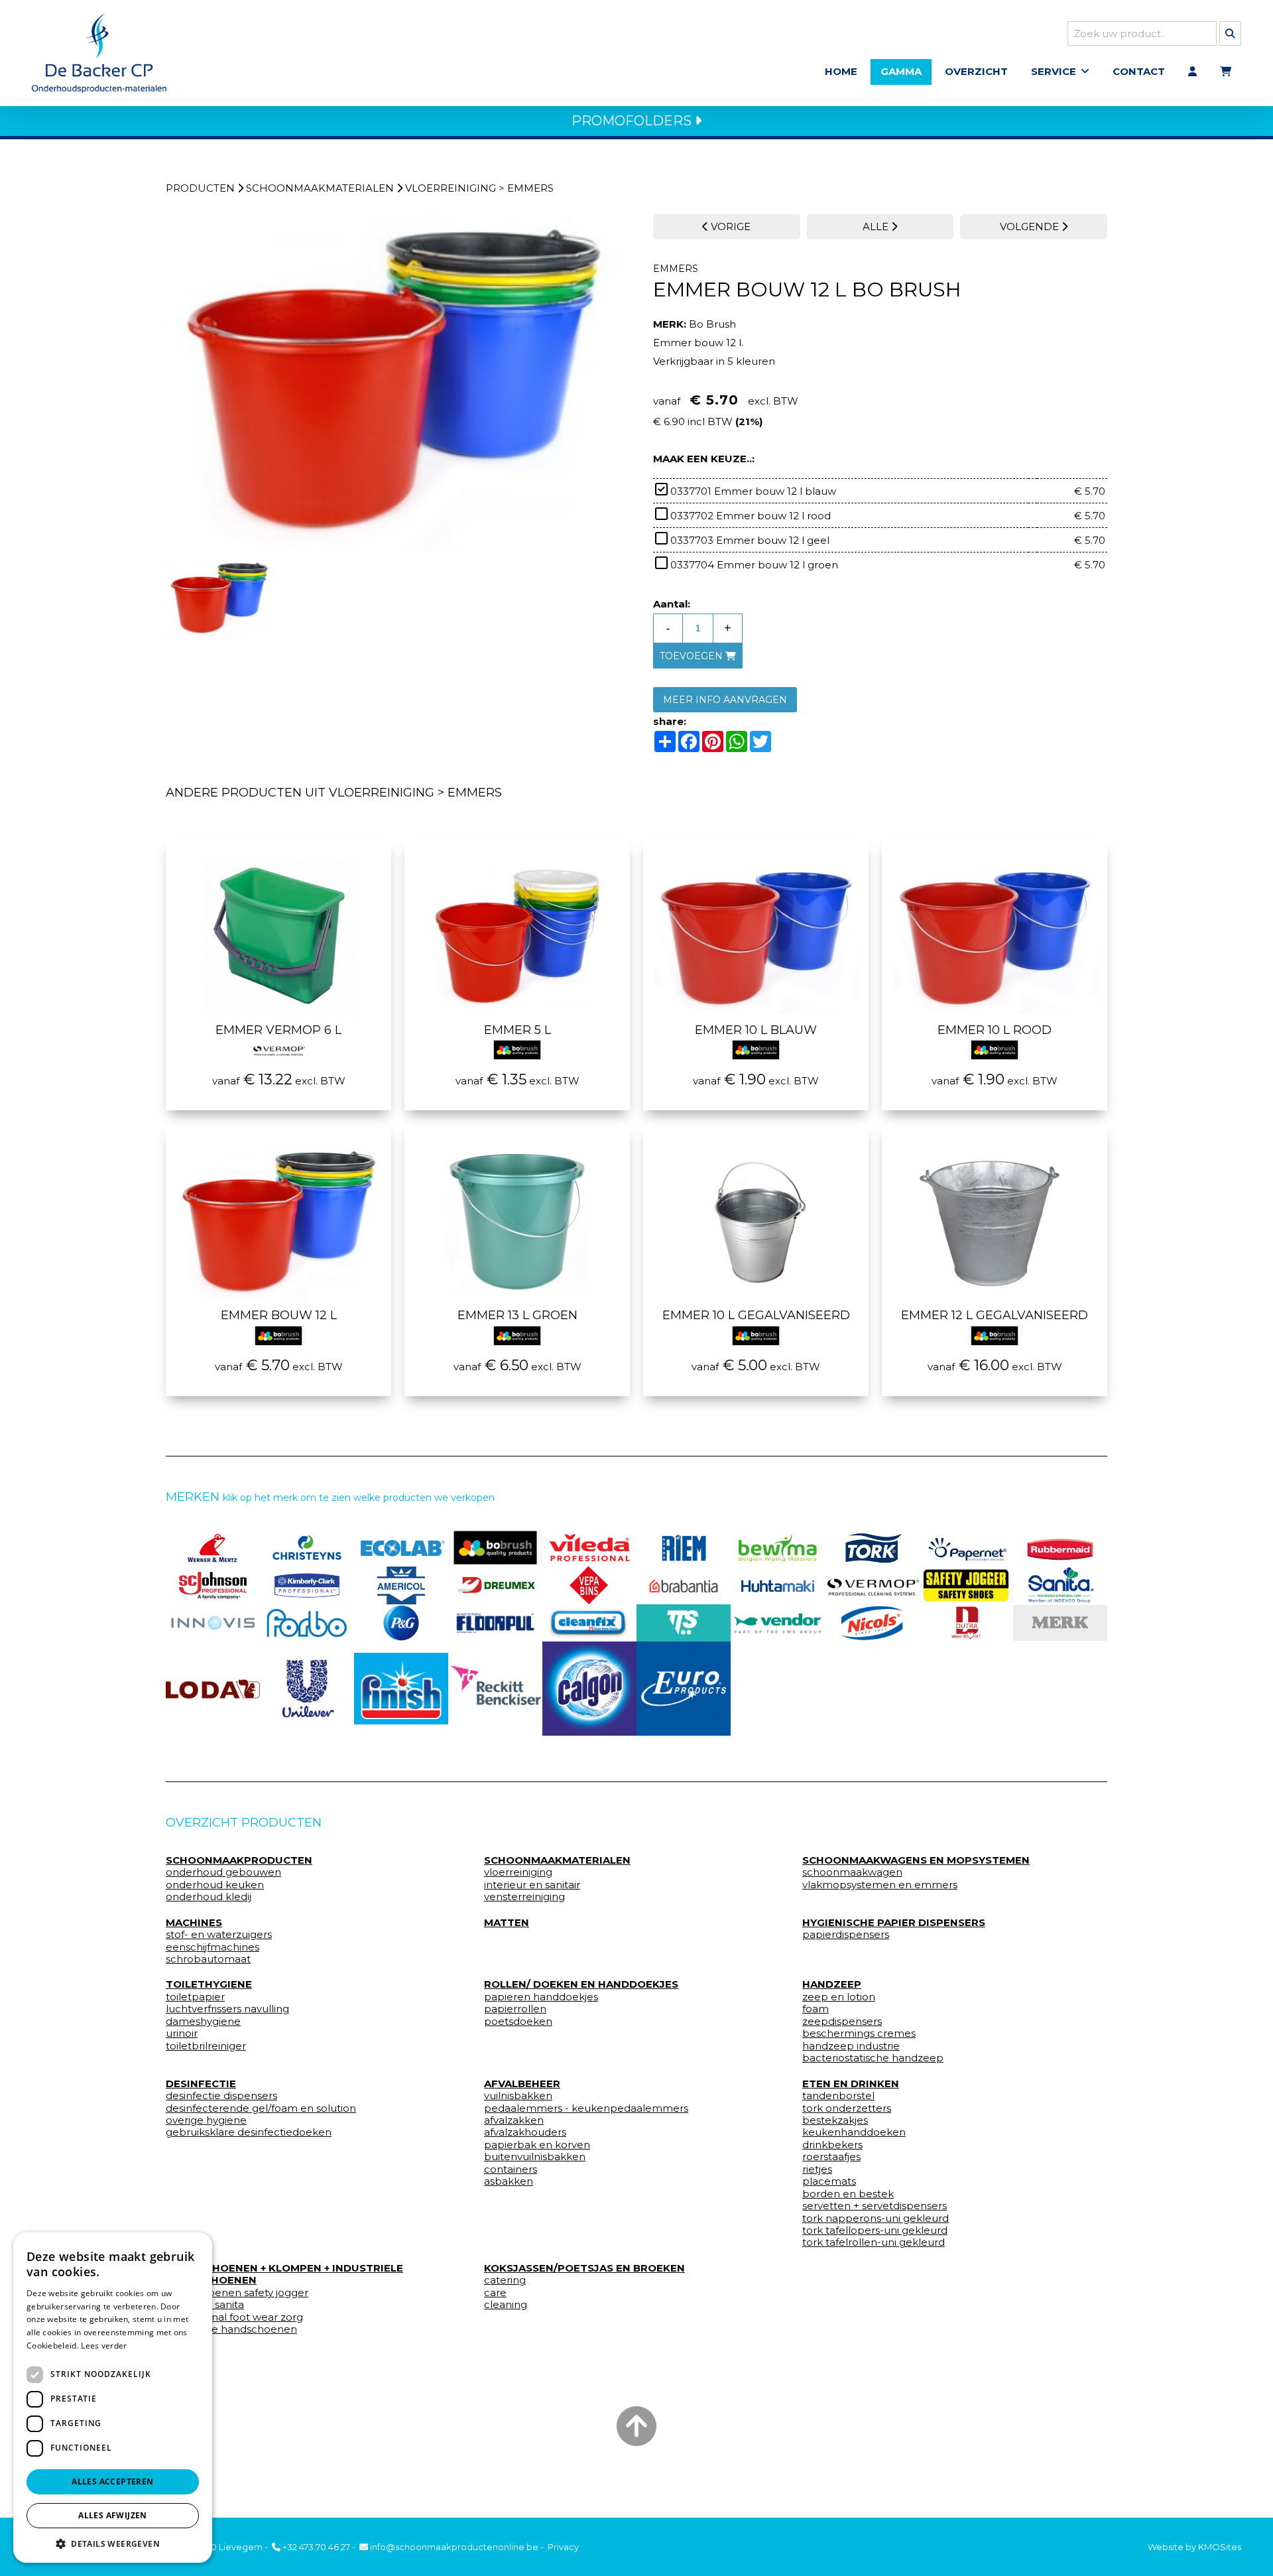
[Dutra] (966, 1623)
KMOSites (1220, 2547)
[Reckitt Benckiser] (495, 1689)
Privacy (563, 2547)
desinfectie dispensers (221, 2096)
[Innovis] (213, 1623)
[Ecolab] (401, 1548)
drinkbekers (832, 2145)
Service (1054, 71)
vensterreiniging (524, 1897)
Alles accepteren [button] (112, 2481)
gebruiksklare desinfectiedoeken (249, 2132)
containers (511, 2169)
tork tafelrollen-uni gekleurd (874, 2242)
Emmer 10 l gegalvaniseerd (756, 1315)
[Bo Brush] (495, 1548)
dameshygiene (203, 2022)
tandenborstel (838, 2096)
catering (505, 2280)
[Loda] (213, 1689)
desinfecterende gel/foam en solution (261, 2108)
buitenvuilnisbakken (535, 2157)
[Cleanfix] (589, 1623)
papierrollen (515, 2009)
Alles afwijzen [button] (113, 2515)
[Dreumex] (495, 1585)
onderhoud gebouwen (223, 1872)
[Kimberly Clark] (307, 1585)
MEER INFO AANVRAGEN (725, 700)
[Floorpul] (495, 1623)
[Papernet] (966, 1548)
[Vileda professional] (589, 1548)
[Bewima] (778, 1548)
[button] (113, 2543)
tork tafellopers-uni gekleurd (875, 2230)
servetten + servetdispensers (875, 2206)
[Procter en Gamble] (401, 1623)
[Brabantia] (684, 1585)
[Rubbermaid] (1060, 1548)
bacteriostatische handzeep (873, 2058)
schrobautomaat (208, 1959)
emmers (530, 188)
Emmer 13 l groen (517, 1315)
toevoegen (693, 656)
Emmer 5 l (517, 1030)
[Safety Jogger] (966, 1585)
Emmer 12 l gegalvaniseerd (995, 1315)
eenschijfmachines (212, 1947)
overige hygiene (206, 2120)
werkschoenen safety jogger (237, 2293)
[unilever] (307, 1689)
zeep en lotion (839, 1997)
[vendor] (778, 1623)
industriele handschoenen (231, 2329)
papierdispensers (846, 1935)
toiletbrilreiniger (206, 2046)
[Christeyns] (307, 1548)
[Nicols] (872, 1623)
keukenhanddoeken (854, 2132)
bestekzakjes (835, 2120)
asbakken (509, 2181)
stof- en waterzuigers (219, 1935)
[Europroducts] (684, 1689)
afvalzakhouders (525, 2132)
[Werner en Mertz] (213, 1548)
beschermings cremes (859, 2033)
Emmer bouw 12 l (279, 1315)
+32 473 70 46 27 (315, 2547)
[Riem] (684, 1548)
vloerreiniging (451, 188)
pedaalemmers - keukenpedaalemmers (586, 2108)
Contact (1139, 71)
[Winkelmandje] (1226, 72)
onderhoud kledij (209, 1897)
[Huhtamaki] (778, 1585)
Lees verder (104, 2346)
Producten (200, 188)
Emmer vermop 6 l (278, 1030)
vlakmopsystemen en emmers (880, 1885)
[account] (1192, 72)
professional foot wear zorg (234, 2317)
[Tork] (872, 1548)
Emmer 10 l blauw (756, 1030)
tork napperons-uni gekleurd (876, 2219)
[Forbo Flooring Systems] (307, 1623)
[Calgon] (589, 1689)
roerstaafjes (831, 2157)
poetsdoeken (518, 2022)
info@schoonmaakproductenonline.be (453, 2547)
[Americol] (401, 1585)
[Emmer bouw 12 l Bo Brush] (393, 384)
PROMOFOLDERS (633, 121)
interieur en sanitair (532, 1885)
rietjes (817, 2169)
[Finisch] (401, 1689)
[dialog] (113, 2398)
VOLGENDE (1031, 226)
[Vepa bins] (589, 1585)
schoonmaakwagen (852, 1872)
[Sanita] (1060, 1585)
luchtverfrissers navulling (227, 2009)
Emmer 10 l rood (995, 1030)
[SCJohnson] (213, 1585)
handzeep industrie (851, 2046)
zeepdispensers (842, 2022)
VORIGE (729, 226)
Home (841, 71)
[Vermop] (872, 1585)
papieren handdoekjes (541, 1997)
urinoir (182, 2033)
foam (816, 2009)
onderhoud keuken (215, 1885)
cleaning (506, 2305)
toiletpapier (195, 1997)
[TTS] (684, 1623)
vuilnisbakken (518, 2096)
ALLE (877, 226)
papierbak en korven (537, 2145)
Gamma (901, 71)
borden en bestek (848, 2194)
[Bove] (1060, 1623)
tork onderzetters (847, 2108)
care (495, 2293)
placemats (829, 2181)
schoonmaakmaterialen (320, 188)
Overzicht (976, 71)
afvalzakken (514, 2120)
